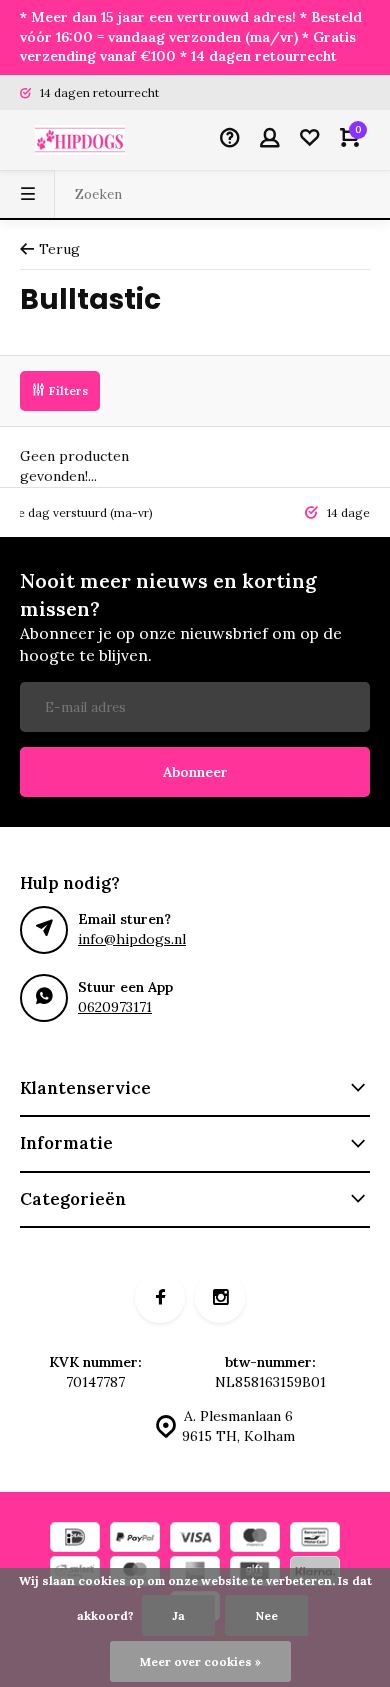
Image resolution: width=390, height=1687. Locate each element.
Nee (266, 1615)
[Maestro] (255, 1539)
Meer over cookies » (200, 1661)
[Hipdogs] (80, 140)
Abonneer (195, 772)
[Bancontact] (315, 1539)
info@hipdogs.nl (132, 939)
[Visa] (195, 1539)
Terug (59, 249)
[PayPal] (135, 1539)
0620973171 (115, 1007)
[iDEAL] (75, 1539)
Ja (178, 1615)
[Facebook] (160, 1298)
